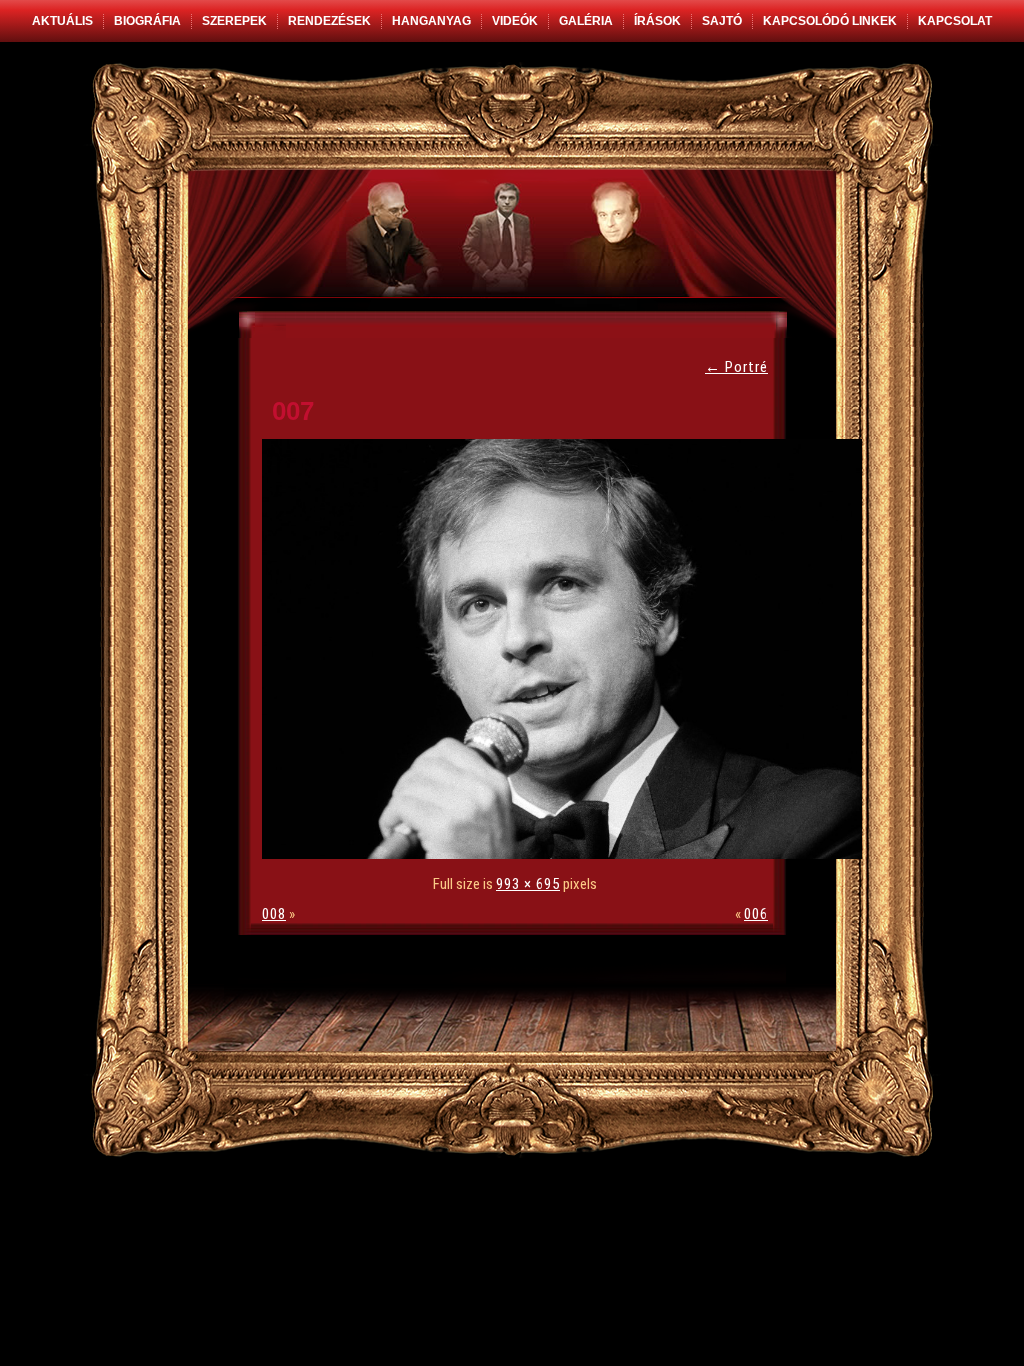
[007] (567, 854)
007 (293, 411)
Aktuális (62, 21)
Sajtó (722, 21)
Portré (736, 367)
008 (274, 914)
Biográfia (147, 21)
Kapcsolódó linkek (830, 21)
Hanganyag (431, 21)
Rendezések (329, 21)
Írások (657, 21)
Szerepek (234, 21)
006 (756, 914)
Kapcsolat (955, 21)
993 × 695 (528, 884)
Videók (515, 21)
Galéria (586, 21)
